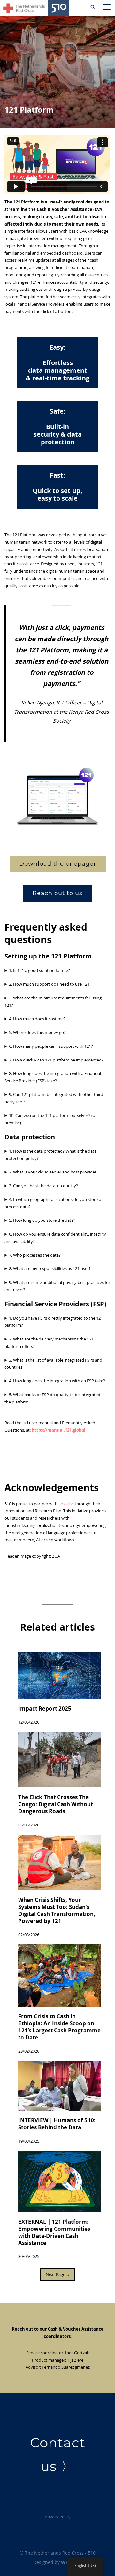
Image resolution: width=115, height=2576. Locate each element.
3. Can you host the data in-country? (43, 1186)
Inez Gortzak (77, 2353)
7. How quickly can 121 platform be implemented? (56, 1060)
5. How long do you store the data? (42, 1220)
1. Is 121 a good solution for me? (39, 970)
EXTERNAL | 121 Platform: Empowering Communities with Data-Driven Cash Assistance (54, 2232)
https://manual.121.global (58, 1430)
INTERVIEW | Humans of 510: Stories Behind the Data (57, 2124)
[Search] (93, 6)
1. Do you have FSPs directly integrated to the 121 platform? (54, 1322)
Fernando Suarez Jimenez (66, 2367)
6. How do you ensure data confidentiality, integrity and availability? (55, 1238)
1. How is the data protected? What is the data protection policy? (50, 1155)
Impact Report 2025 (45, 1709)
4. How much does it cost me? (37, 1019)
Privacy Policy (58, 2517)
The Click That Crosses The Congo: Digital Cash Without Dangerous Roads (56, 1804)
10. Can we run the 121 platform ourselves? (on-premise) (52, 1119)
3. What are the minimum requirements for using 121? (53, 1002)
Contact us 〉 (58, 2454)
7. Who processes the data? (35, 1255)
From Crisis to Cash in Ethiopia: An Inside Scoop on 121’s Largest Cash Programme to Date (59, 2027)
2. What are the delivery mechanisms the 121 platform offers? (49, 1343)
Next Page (57, 2274)
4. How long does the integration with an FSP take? (57, 1381)
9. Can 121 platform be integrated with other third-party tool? (54, 1098)
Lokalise (66, 1504)
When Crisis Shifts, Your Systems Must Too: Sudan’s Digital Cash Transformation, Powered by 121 (57, 1911)
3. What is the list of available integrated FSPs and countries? (53, 1364)
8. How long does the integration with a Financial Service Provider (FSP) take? (53, 1077)
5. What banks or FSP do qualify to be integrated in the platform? (55, 1398)
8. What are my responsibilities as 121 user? (50, 1268)
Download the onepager (58, 864)
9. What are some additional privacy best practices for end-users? (57, 1286)
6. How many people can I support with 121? (51, 1046)
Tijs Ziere (75, 2360)
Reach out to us (57, 893)
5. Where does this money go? (37, 1032)
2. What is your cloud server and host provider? (54, 1172)
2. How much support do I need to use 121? (50, 984)
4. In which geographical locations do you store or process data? (54, 1203)
